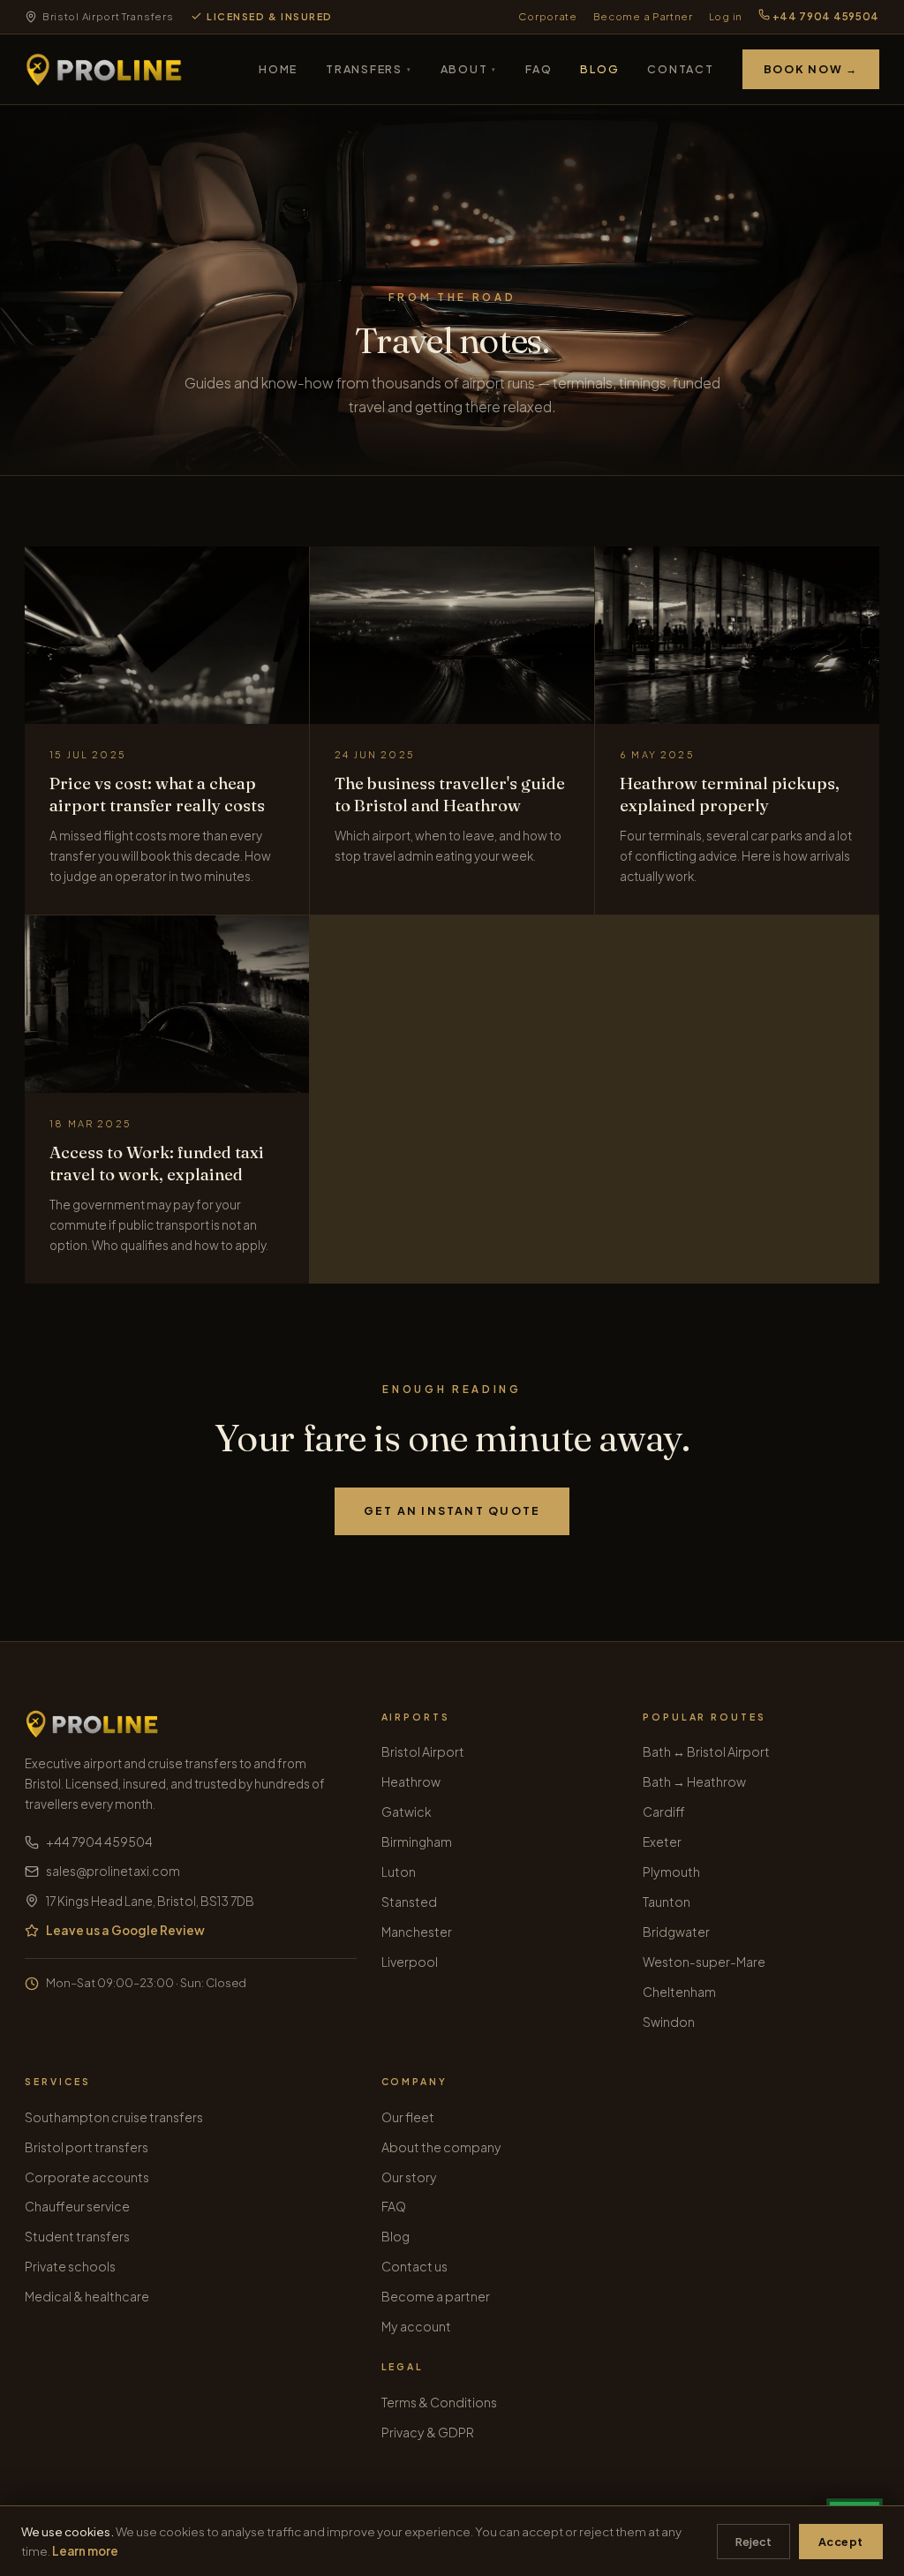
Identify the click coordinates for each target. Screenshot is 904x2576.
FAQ (539, 69)
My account (416, 2326)
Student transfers (77, 2236)
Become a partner (436, 2296)
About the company (441, 2147)
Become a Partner (643, 16)
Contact (680, 69)
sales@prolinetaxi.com (113, 1871)
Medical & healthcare (87, 2296)
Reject (753, 2542)
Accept (841, 2542)
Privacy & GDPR (428, 2432)
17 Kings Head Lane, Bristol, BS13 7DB (150, 1901)
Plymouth (671, 1872)
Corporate (547, 16)
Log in (726, 16)
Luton (399, 1872)
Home (278, 69)
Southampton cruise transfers (114, 2117)
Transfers (369, 69)
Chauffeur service (77, 2206)
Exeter (662, 1842)
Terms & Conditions (439, 2402)
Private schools (70, 2266)
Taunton (667, 1902)
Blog (599, 69)
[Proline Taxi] (104, 70)
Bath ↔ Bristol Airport (706, 1751)
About (469, 69)
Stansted (409, 1902)
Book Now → (811, 69)
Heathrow (411, 1781)
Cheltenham (679, 1992)
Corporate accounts (87, 2177)
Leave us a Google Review (125, 1930)
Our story (409, 2177)
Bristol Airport (423, 1751)
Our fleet (408, 2117)
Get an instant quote (452, 1510)
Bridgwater (676, 1932)
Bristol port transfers (87, 2147)
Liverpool (410, 1962)
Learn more (85, 2551)
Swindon (669, 2022)
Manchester (417, 1932)
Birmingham (417, 1842)
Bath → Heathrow (694, 1781)
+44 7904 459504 (825, 16)
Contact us (414, 2266)
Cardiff (664, 1811)
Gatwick (407, 1811)
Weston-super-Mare (704, 1962)
